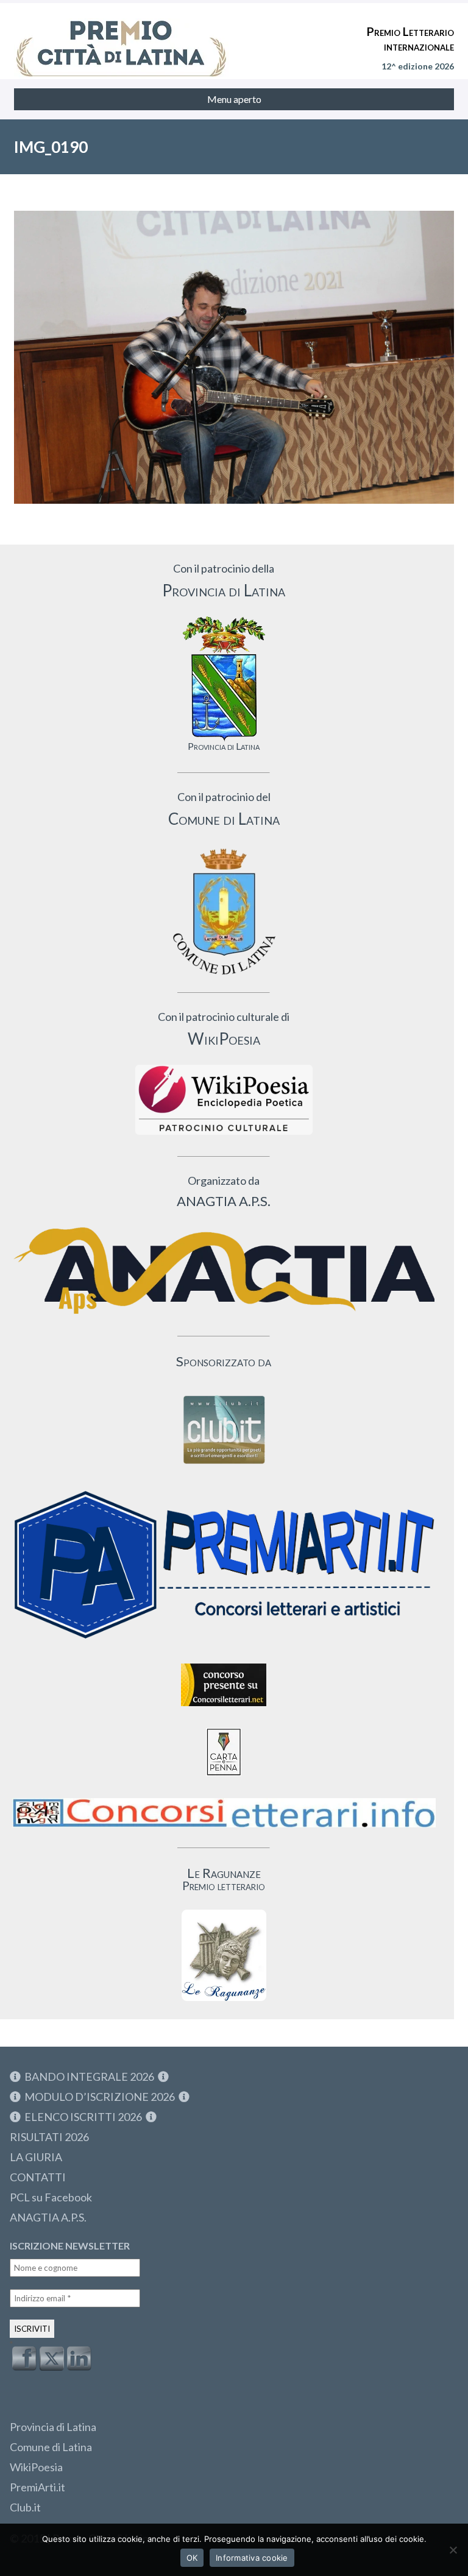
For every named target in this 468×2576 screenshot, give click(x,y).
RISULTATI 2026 (49, 2137)
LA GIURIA (36, 2157)
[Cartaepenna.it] (224, 1779)
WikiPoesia (36, 2467)
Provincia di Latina (53, 2427)
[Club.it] (224, 1430)
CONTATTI (38, 2177)
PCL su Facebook (51, 2197)
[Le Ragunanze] (224, 1955)
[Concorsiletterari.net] (224, 1709)
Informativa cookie (252, 2558)
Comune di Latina (51, 2447)
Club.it (25, 2507)
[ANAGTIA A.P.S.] (224, 1270)
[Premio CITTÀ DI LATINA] (121, 37)
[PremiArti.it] (224, 1644)
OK (192, 2558)
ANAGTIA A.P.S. (48, 2217)
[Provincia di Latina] (224, 679)
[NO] (453, 2550)
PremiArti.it (37, 2487)
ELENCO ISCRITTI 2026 (83, 2117)
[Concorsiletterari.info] (224, 1830)
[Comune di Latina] (224, 912)
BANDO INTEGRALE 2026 (89, 2077)
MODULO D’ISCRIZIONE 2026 (100, 2097)
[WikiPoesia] (224, 1100)
